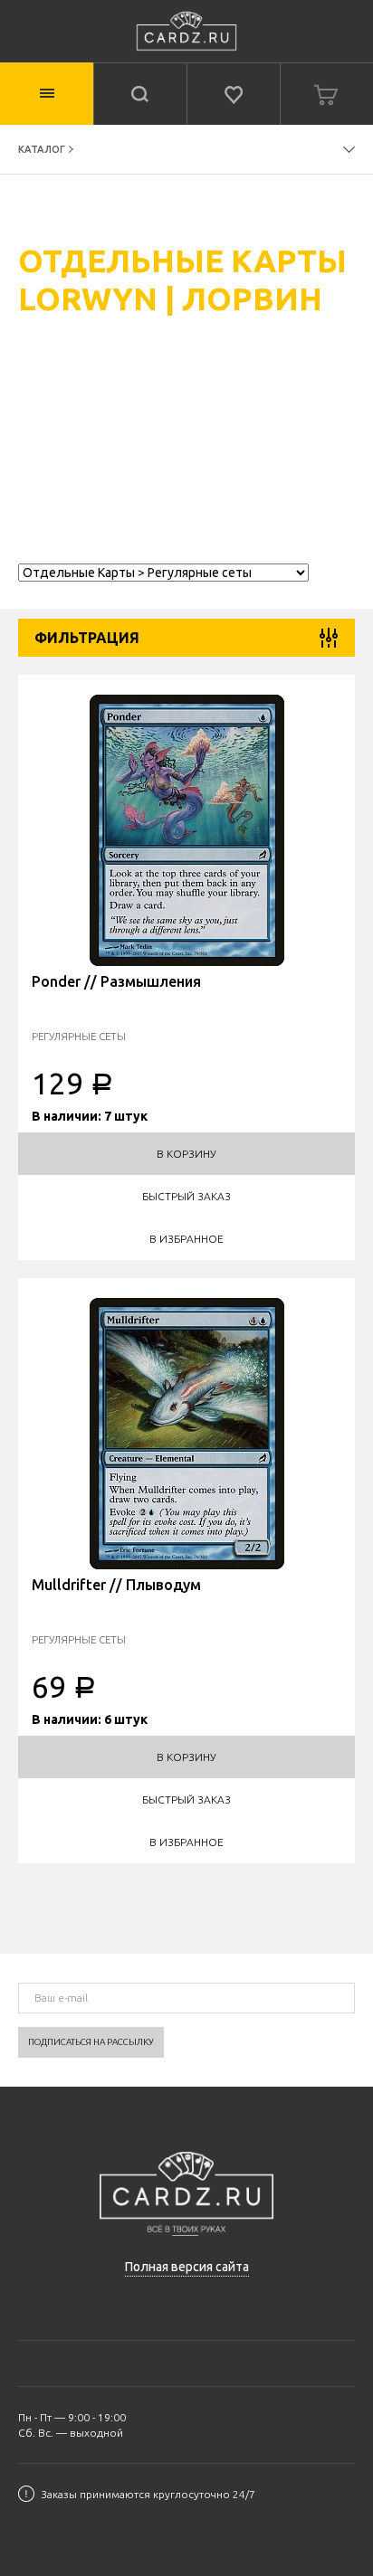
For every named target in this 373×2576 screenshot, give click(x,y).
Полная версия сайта (187, 2267)
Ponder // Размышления (116, 981)
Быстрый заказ (186, 1196)
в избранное (186, 1239)
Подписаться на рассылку (91, 2042)
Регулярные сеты (79, 1036)
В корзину (186, 1154)
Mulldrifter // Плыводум (116, 1585)
